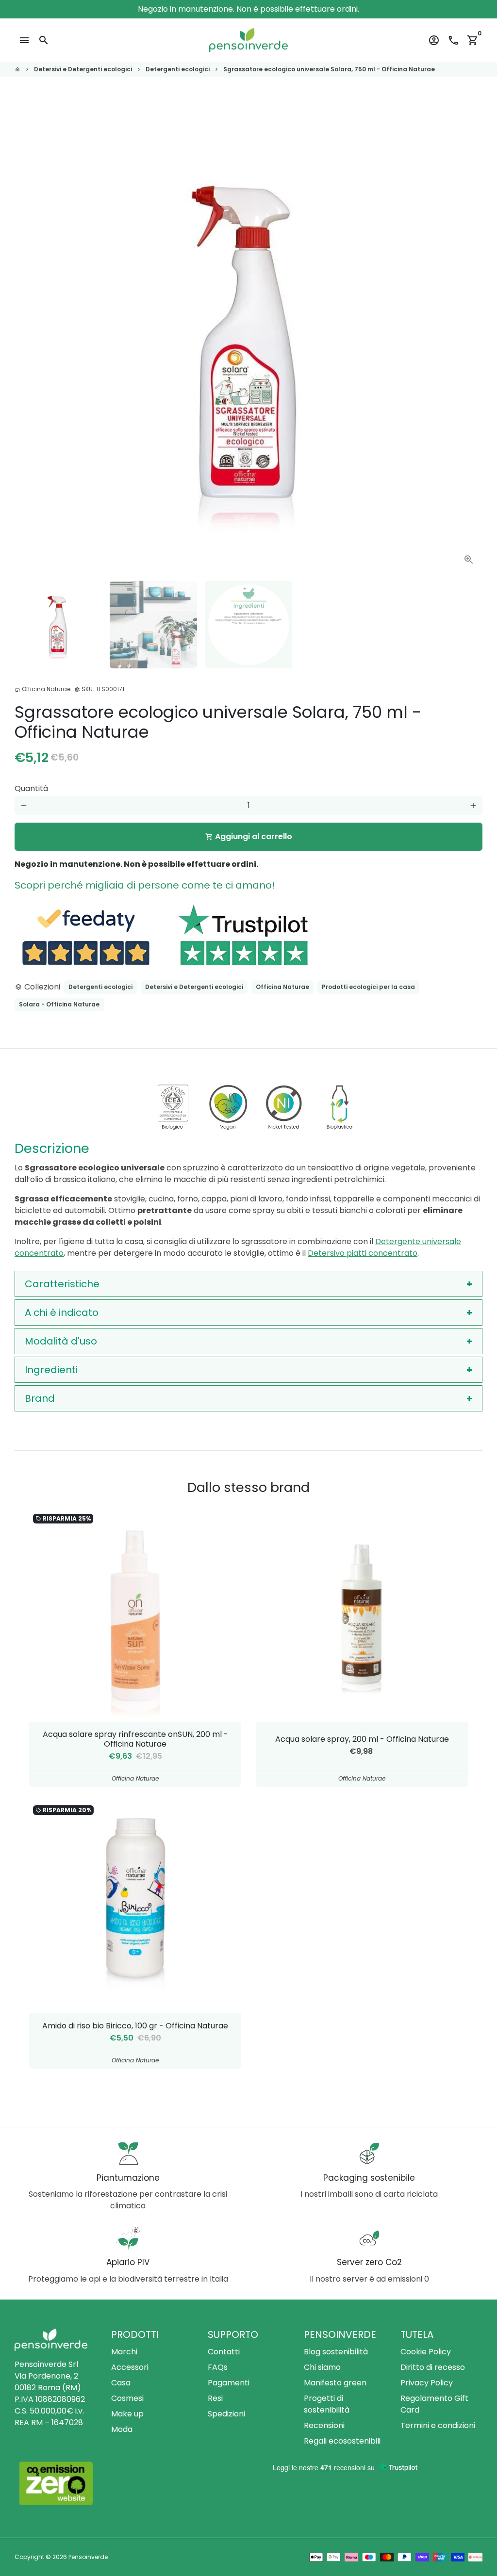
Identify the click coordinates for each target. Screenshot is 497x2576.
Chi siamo (322, 2367)
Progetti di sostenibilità (327, 2404)
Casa (121, 2383)
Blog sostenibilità (336, 2352)
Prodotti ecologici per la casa (368, 987)
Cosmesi (127, 2398)
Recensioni (324, 2425)
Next (469, 340)
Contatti (224, 2352)
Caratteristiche (62, 1284)
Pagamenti (229, 2383)
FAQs (218, 2367)
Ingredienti (51, 1370)
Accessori (130, 2367)
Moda (122, 2429)
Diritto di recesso (433, 2367)
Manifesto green (335, 2383)
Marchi (124, 2352)
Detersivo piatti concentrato (363, 1253)
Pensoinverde (88, 2557)
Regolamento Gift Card (434, 2404)
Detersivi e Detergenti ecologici (83, 69)
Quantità (31, 788)
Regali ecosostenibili (342, 2441)
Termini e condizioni (438, 2425)
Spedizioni (226, 2414)
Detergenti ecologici (178, 69)
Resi (215, 2398)
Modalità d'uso (61, 1341)
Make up (127, 2414)
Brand (40, 1398)
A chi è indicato (62, 1312)
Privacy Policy (427, 2383)
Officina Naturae (282, 987)
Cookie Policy (426, 2352)
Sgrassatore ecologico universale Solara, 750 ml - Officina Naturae (329, 69)
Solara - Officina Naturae (59, 1004)
